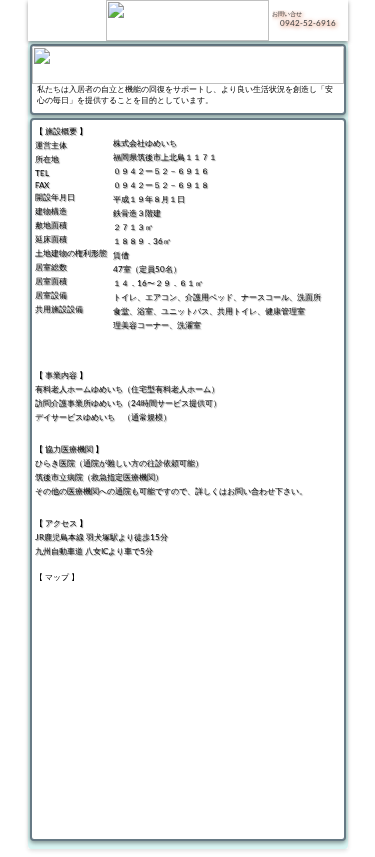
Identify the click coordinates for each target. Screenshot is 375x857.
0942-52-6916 (308, 23)
